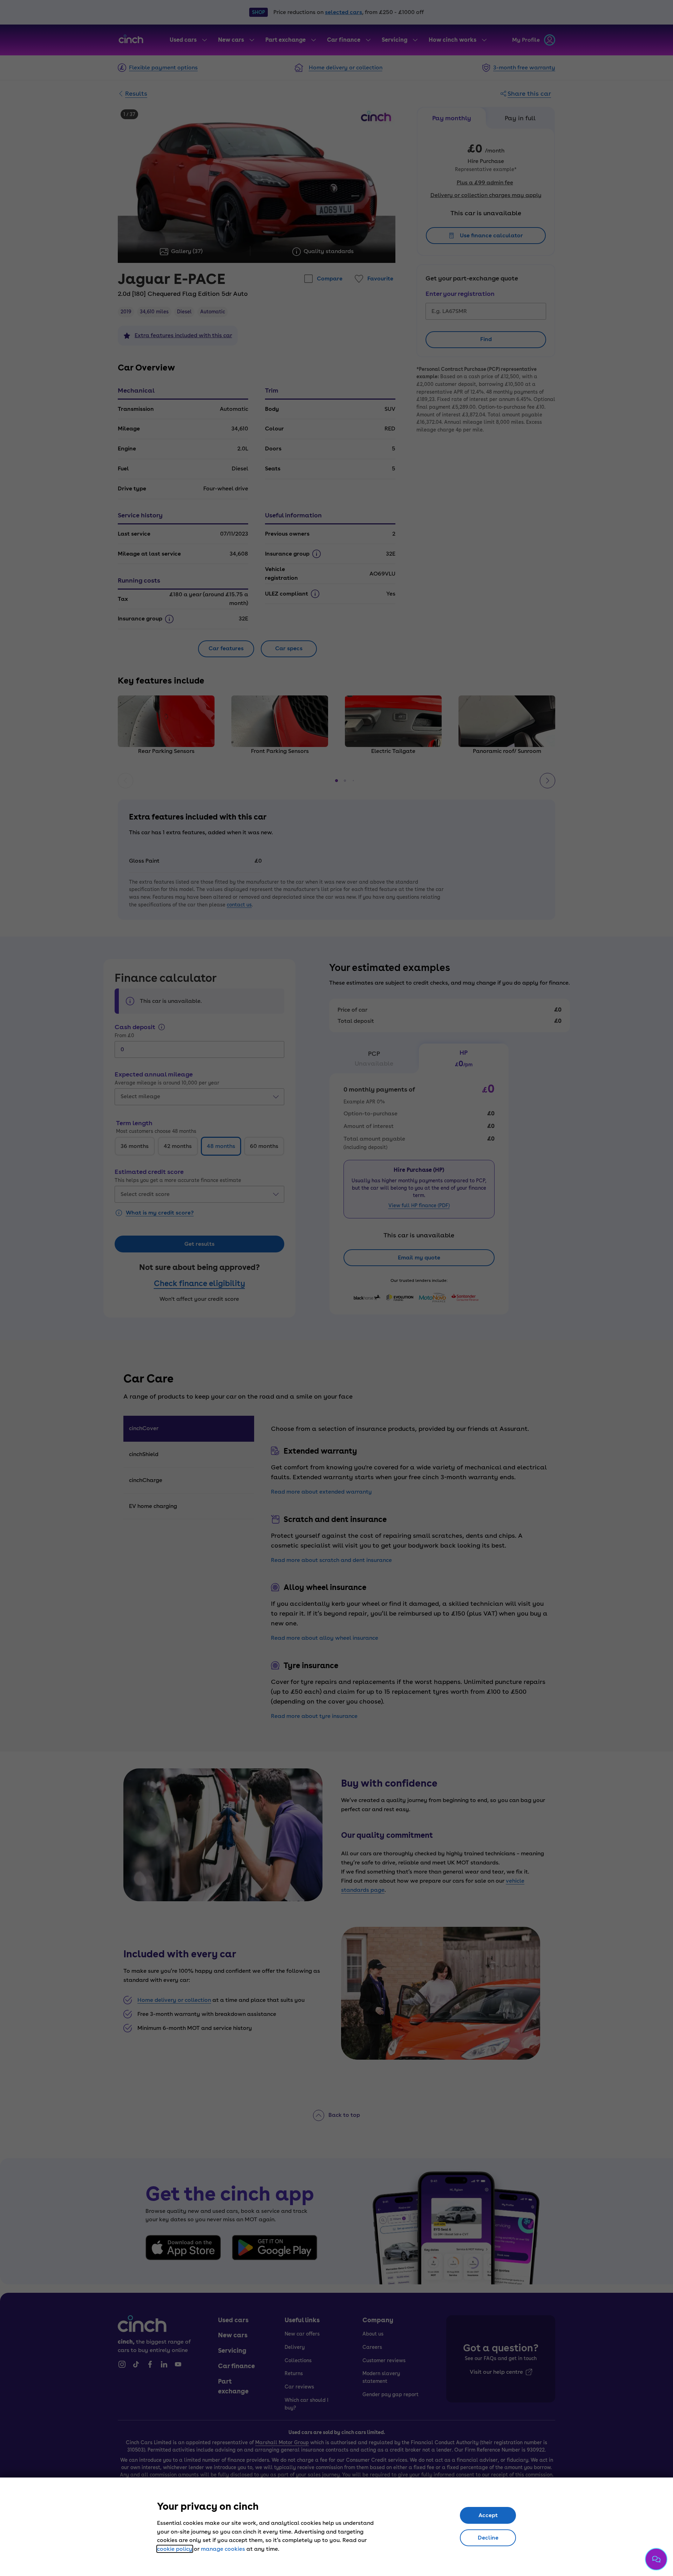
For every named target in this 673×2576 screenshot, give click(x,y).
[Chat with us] (656, 2559)
